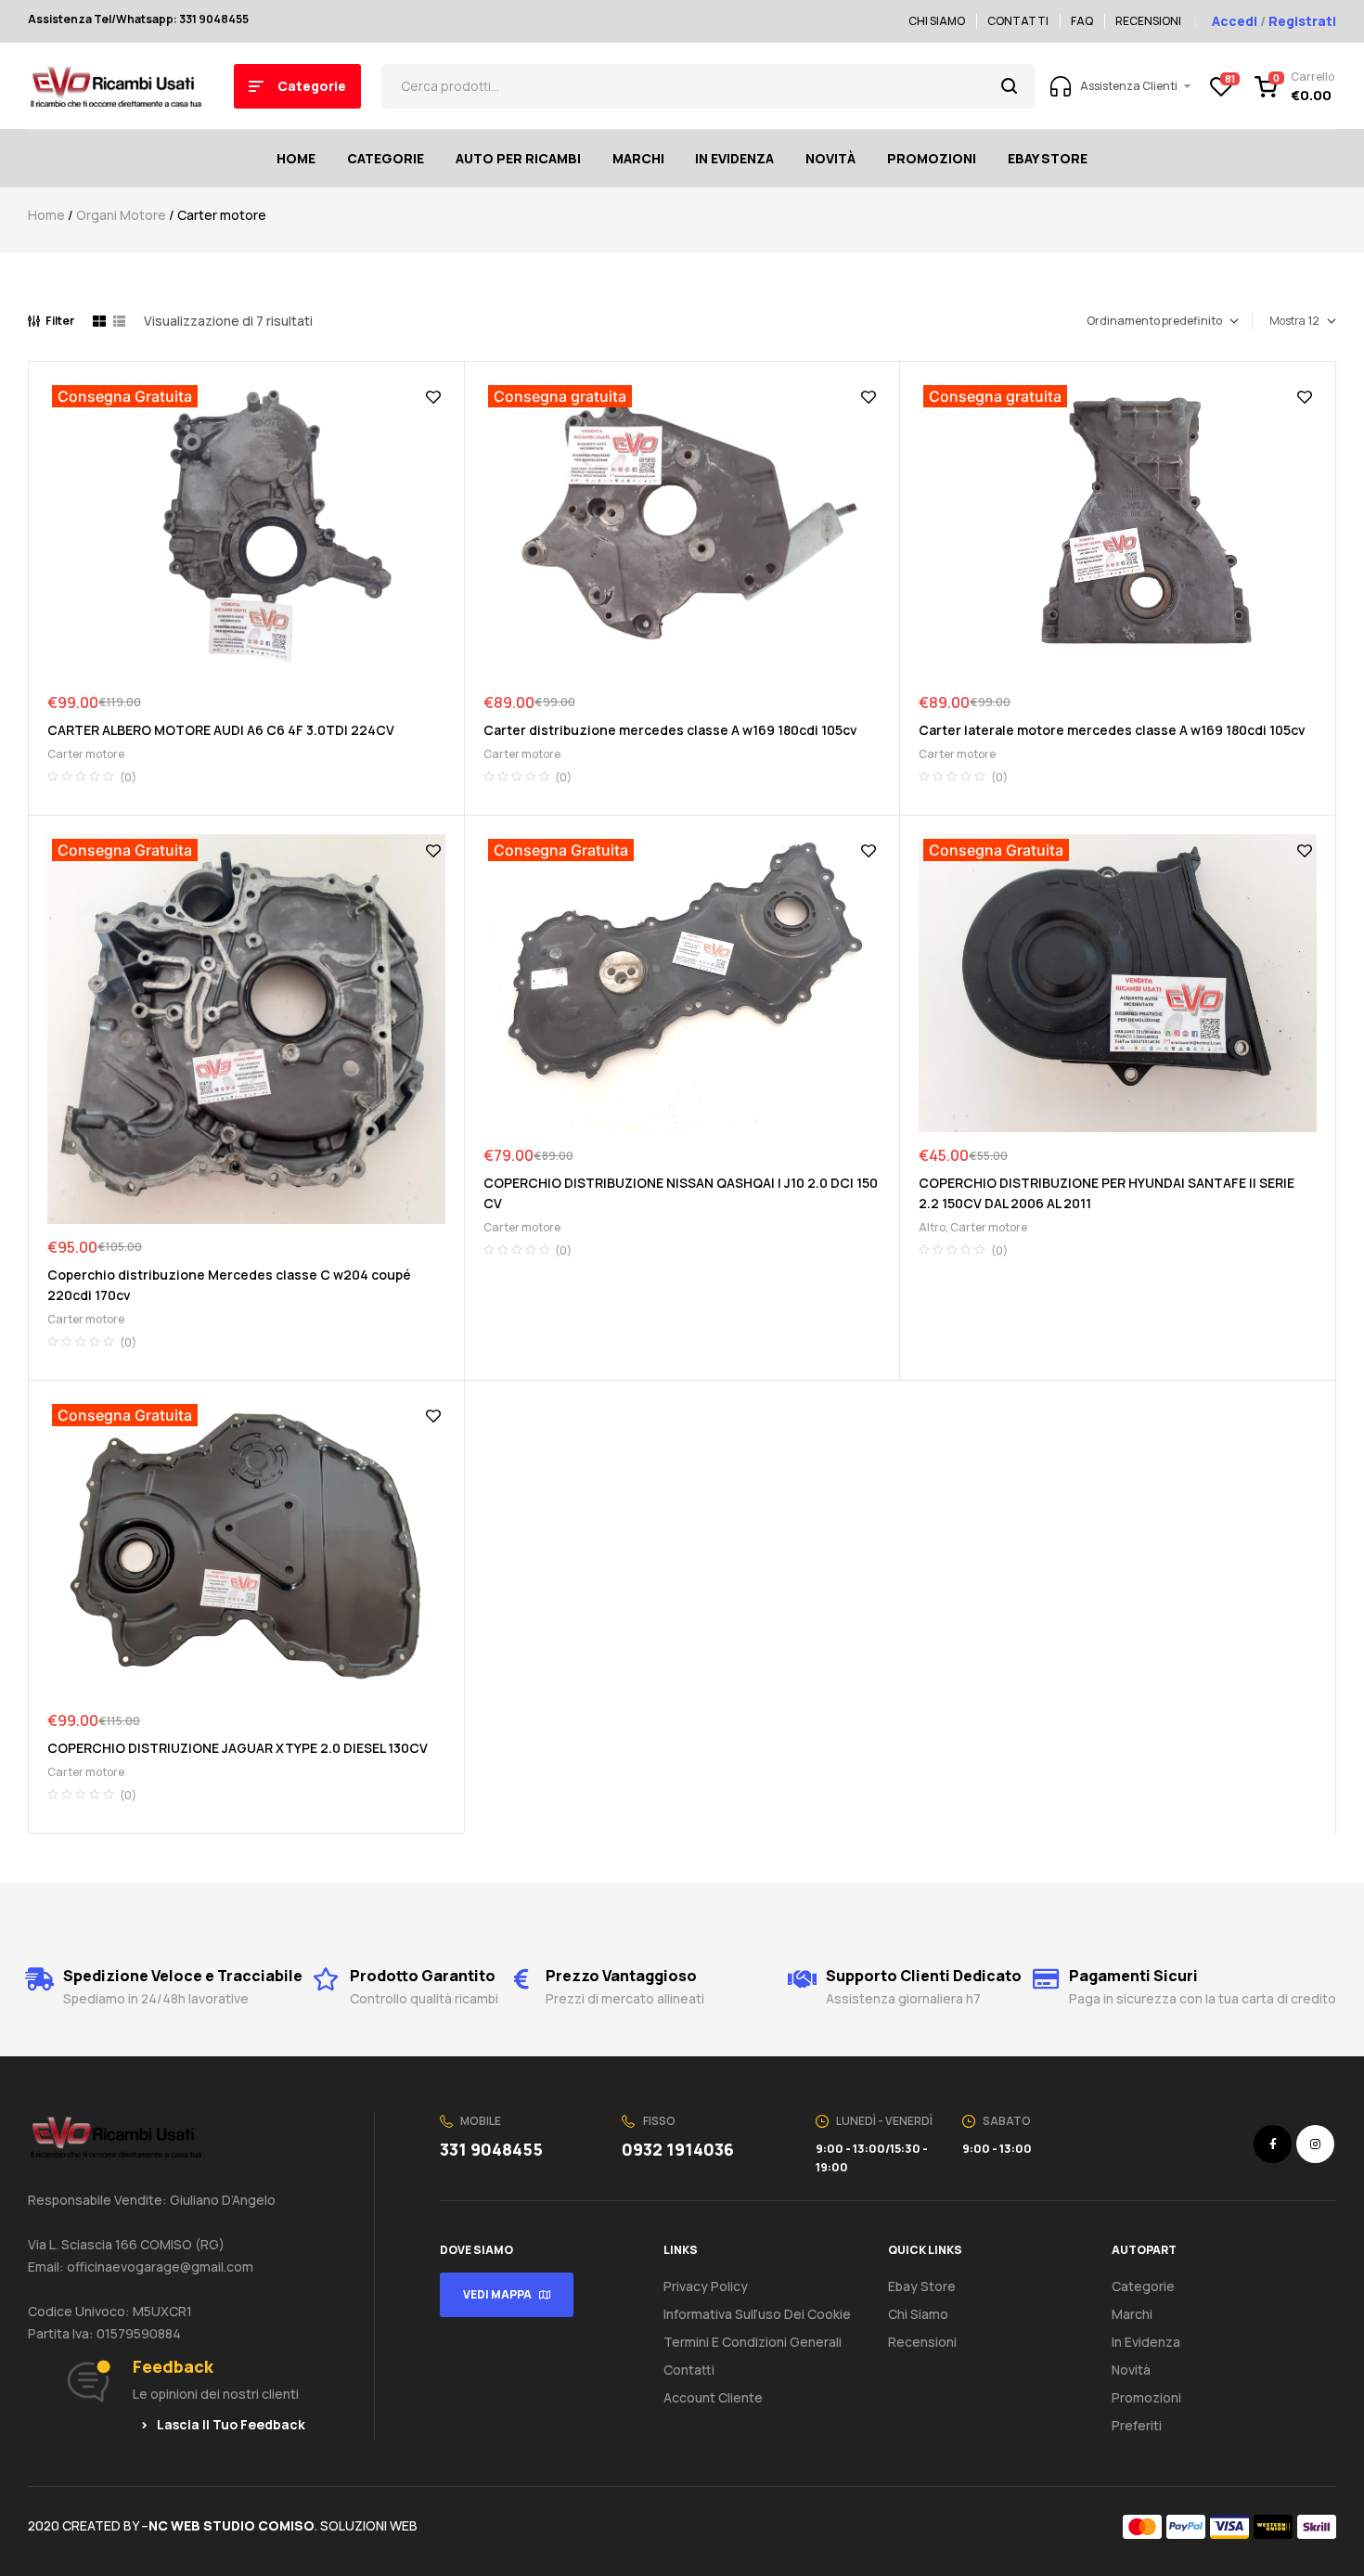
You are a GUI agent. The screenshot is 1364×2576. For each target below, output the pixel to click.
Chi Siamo (918, 2314)
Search (1010, 86)
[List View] (119, 321)
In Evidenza (1146, 2342)
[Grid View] (99, 321)
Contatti (689, 2370)
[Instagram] (1315, 2144)
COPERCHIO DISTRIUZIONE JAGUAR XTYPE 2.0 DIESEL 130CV (238, 1748)
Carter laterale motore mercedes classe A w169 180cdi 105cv (1112, 730)
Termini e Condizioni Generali (753, 2342)
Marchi (1132, 2314)
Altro (932, 1227)
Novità (1131, 2370)
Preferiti (1137, 2425)
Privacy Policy (706, 2286)
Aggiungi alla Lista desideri (433, 397)
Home (46, 215)
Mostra (1287, 321)
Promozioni (1146, 2397)
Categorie (1143, 2286)
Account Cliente (713, 2397)
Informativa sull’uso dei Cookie (757, 2314)
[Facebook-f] (1273, 2144)
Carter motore (86, 754)
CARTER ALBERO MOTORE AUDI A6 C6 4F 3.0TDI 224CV (221, 730)
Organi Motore (121, 215)
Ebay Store (922, 2286)
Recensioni (922, 2342)
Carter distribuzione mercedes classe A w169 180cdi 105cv (670, 730)
